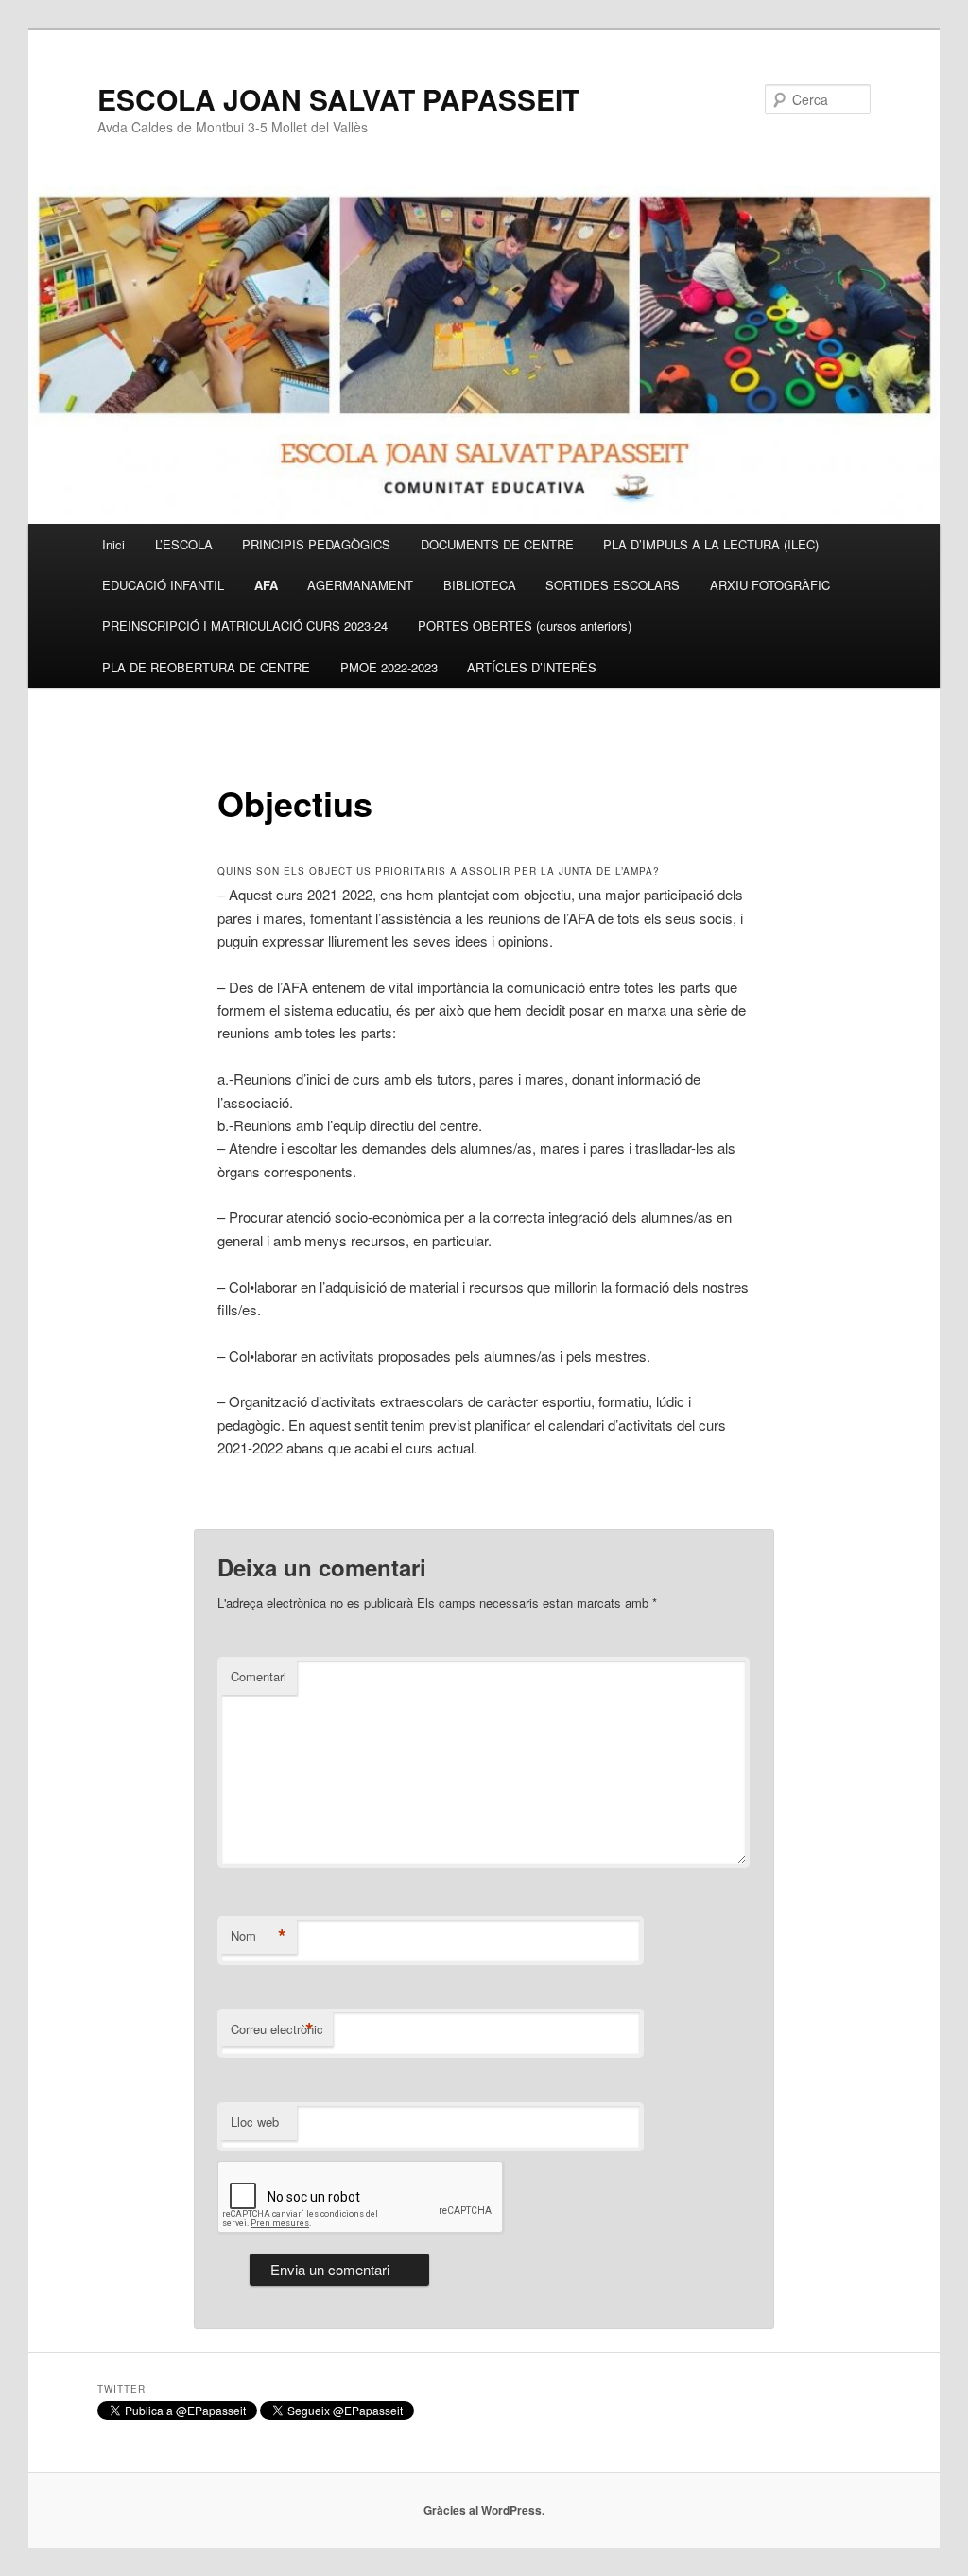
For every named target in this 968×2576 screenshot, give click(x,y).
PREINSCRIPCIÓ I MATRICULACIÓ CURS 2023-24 (245, 626)
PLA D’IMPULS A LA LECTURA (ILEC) (711, 544)
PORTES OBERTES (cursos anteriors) (525, 626)
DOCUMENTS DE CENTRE (497, 544)
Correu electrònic (277, 2029)
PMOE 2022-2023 (389, 667)
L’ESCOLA (184, 544)
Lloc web (255, 2122)
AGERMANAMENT (360, 585)
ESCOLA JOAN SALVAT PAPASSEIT (338, 99)
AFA (266, 585)
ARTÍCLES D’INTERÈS (532, 667)
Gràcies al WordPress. (484, 2510)
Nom (259, 1936)
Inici (113, 544)
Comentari (259, 1676)
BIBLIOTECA (480, 585)
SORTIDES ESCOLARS (613, 585)
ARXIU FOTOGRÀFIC (770, 585)
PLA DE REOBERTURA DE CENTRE (206, 667)
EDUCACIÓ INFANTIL (163, 585)
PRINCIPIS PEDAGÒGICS (316, 544)
